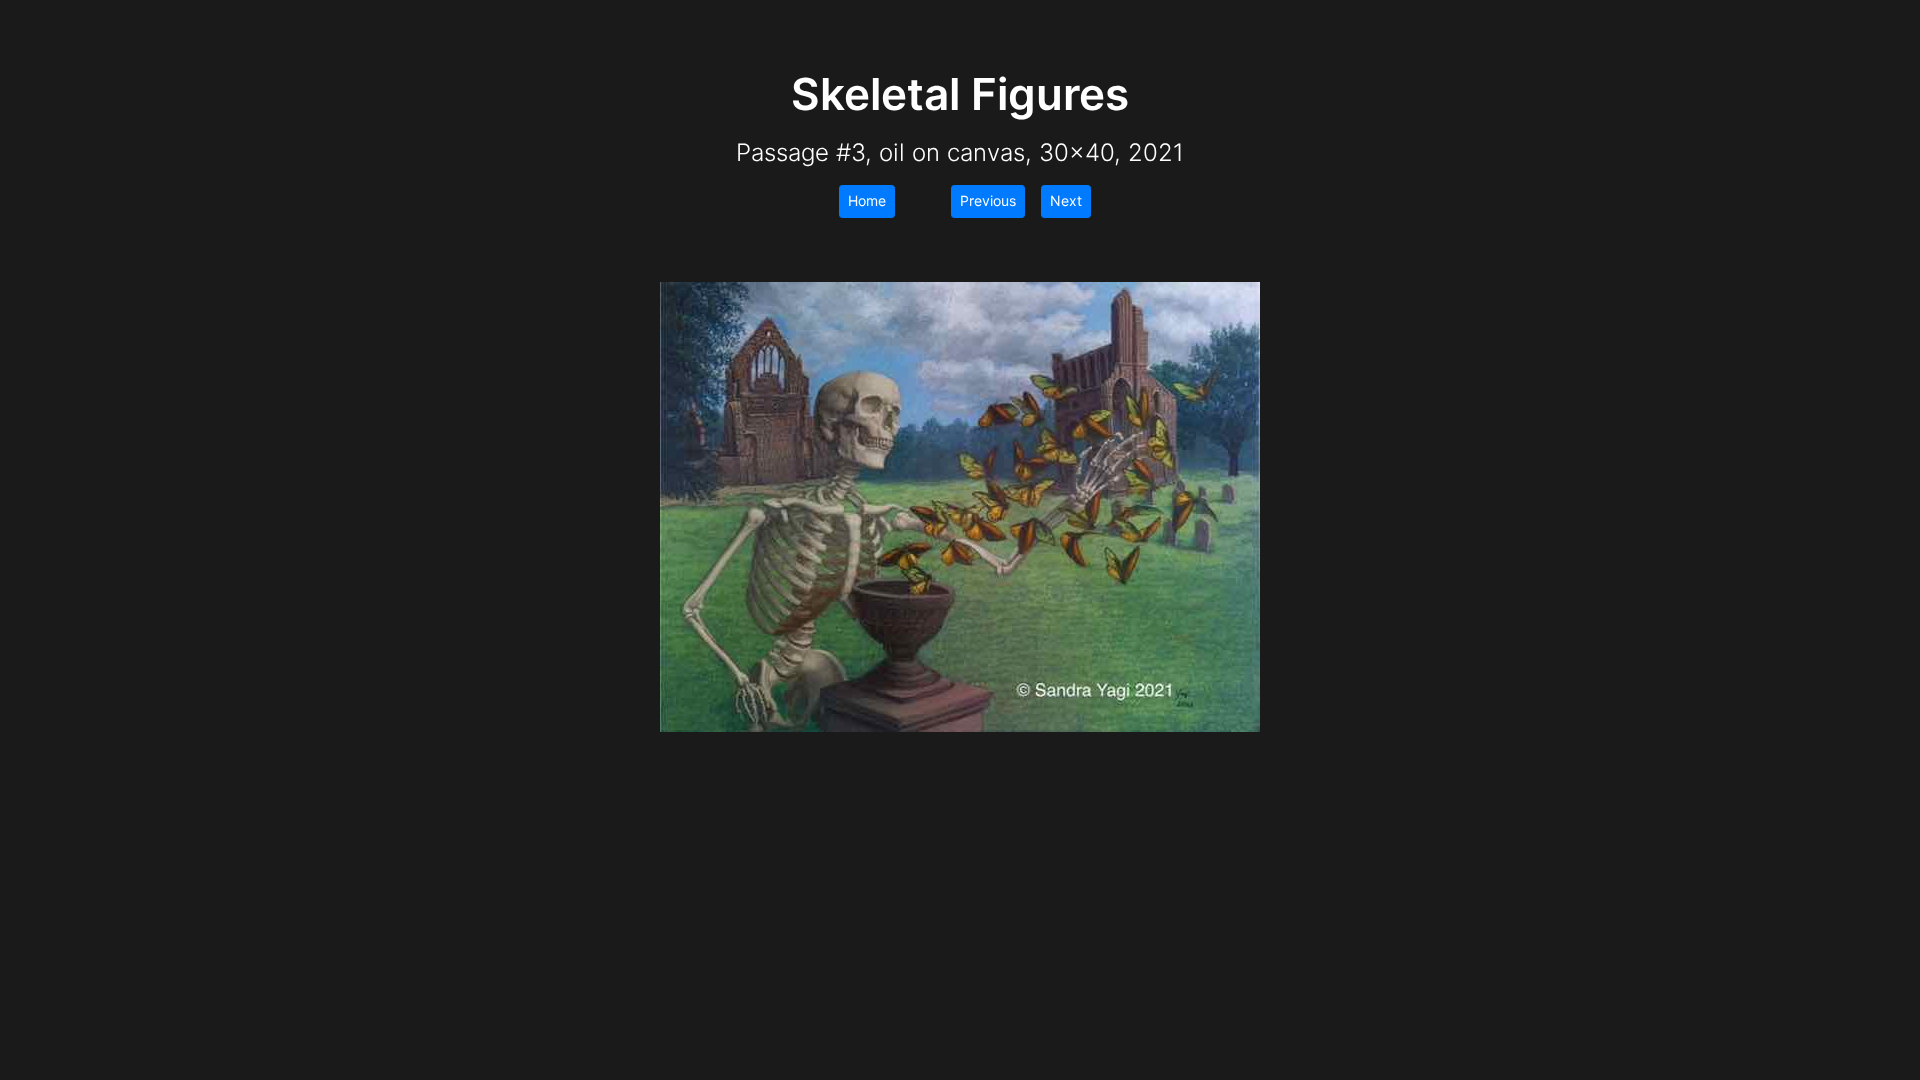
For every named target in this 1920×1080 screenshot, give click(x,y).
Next (1066, 200)
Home (867, 200)
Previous (988, 200)
